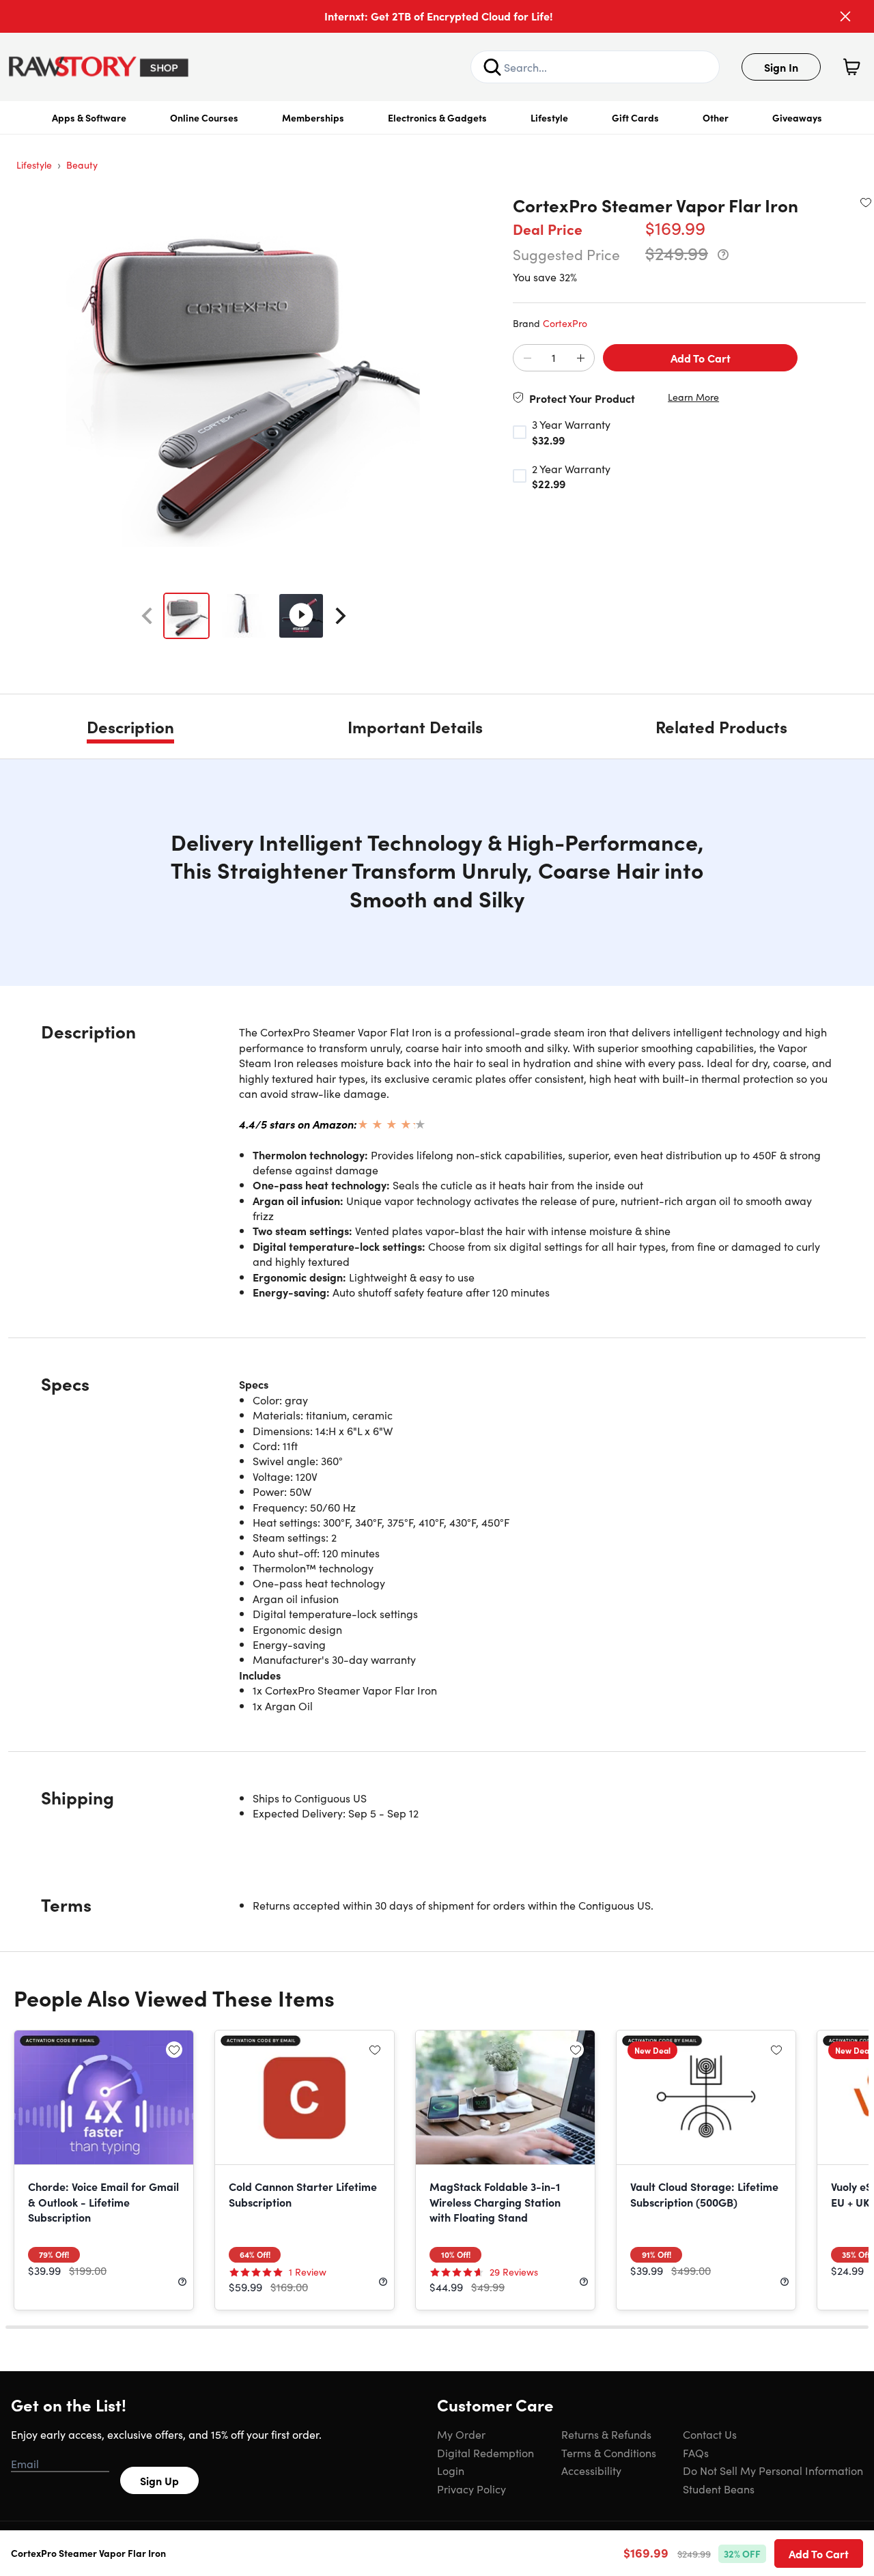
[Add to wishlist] (866, 202)
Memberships (313, 117)
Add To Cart (701, 358)
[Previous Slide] (147, 616)
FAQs (696, 2452)
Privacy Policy (471, 2489)
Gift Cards (635, 117)
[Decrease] (527, 358)
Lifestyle (549, 117)
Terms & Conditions (609, 2452)
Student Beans (719, 2489)
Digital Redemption (485, 2452)
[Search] (492, 67)
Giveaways (797, 117)
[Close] (845, 16)
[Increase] (580, 358)
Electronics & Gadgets (437, 117)
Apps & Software (89, 117)
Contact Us (710, 2434)
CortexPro (565, 323)
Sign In (781, 67)
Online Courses (204, 117)
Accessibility (591, 2470)
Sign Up (159, 2480)
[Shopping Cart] (851, 67)
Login (451, 2470)
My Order (461, 2434)
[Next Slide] (341, 616)
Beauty (82, 165)
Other (716, 117)
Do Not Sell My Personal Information (773, 2470)
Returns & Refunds (606, 2434)
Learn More (693, 397)
